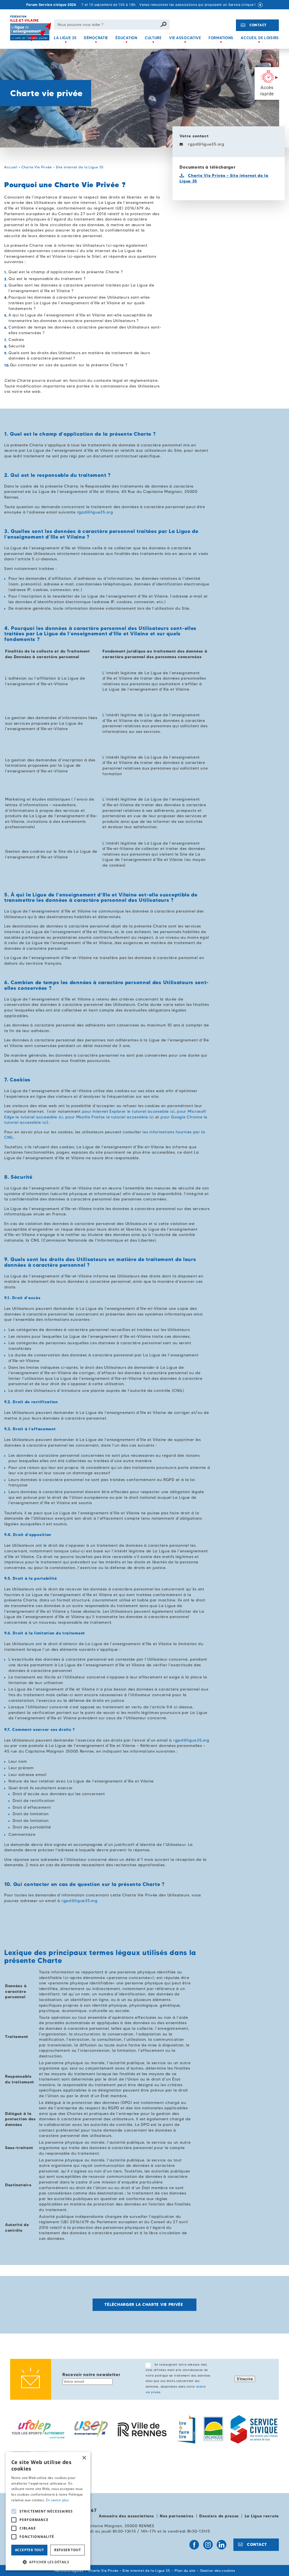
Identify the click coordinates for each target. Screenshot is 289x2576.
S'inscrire (245, 2379)
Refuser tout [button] (67, 2550)
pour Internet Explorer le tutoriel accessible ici (128, 1111)
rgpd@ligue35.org (206, 144)
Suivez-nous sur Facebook (194, 2545)
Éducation (126, 38)
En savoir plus (57, 2500)
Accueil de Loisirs (260, 38)
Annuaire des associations (126, 2516)
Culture (153, 38)
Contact (258, 25)
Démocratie (96, 38)
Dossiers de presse (219, 2516)
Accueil (11, 167)
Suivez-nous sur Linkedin (222, 2545)
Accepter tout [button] (29, 2550)
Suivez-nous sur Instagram (208, 2545)
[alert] (48, 2511)
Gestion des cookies (217, 2571)
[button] (48, 2562)
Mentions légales (69, 2571)
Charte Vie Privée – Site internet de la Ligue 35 (129, 2571)
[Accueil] (31, 32)
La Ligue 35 (65, 38)
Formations (221, 38)
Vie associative (185, 38)
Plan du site (185, 2571)
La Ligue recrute (262, 2516)
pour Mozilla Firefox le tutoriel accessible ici (110, 1117)
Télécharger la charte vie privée (144, 2304)
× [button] (84, 2458)
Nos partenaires (177, 2516)
